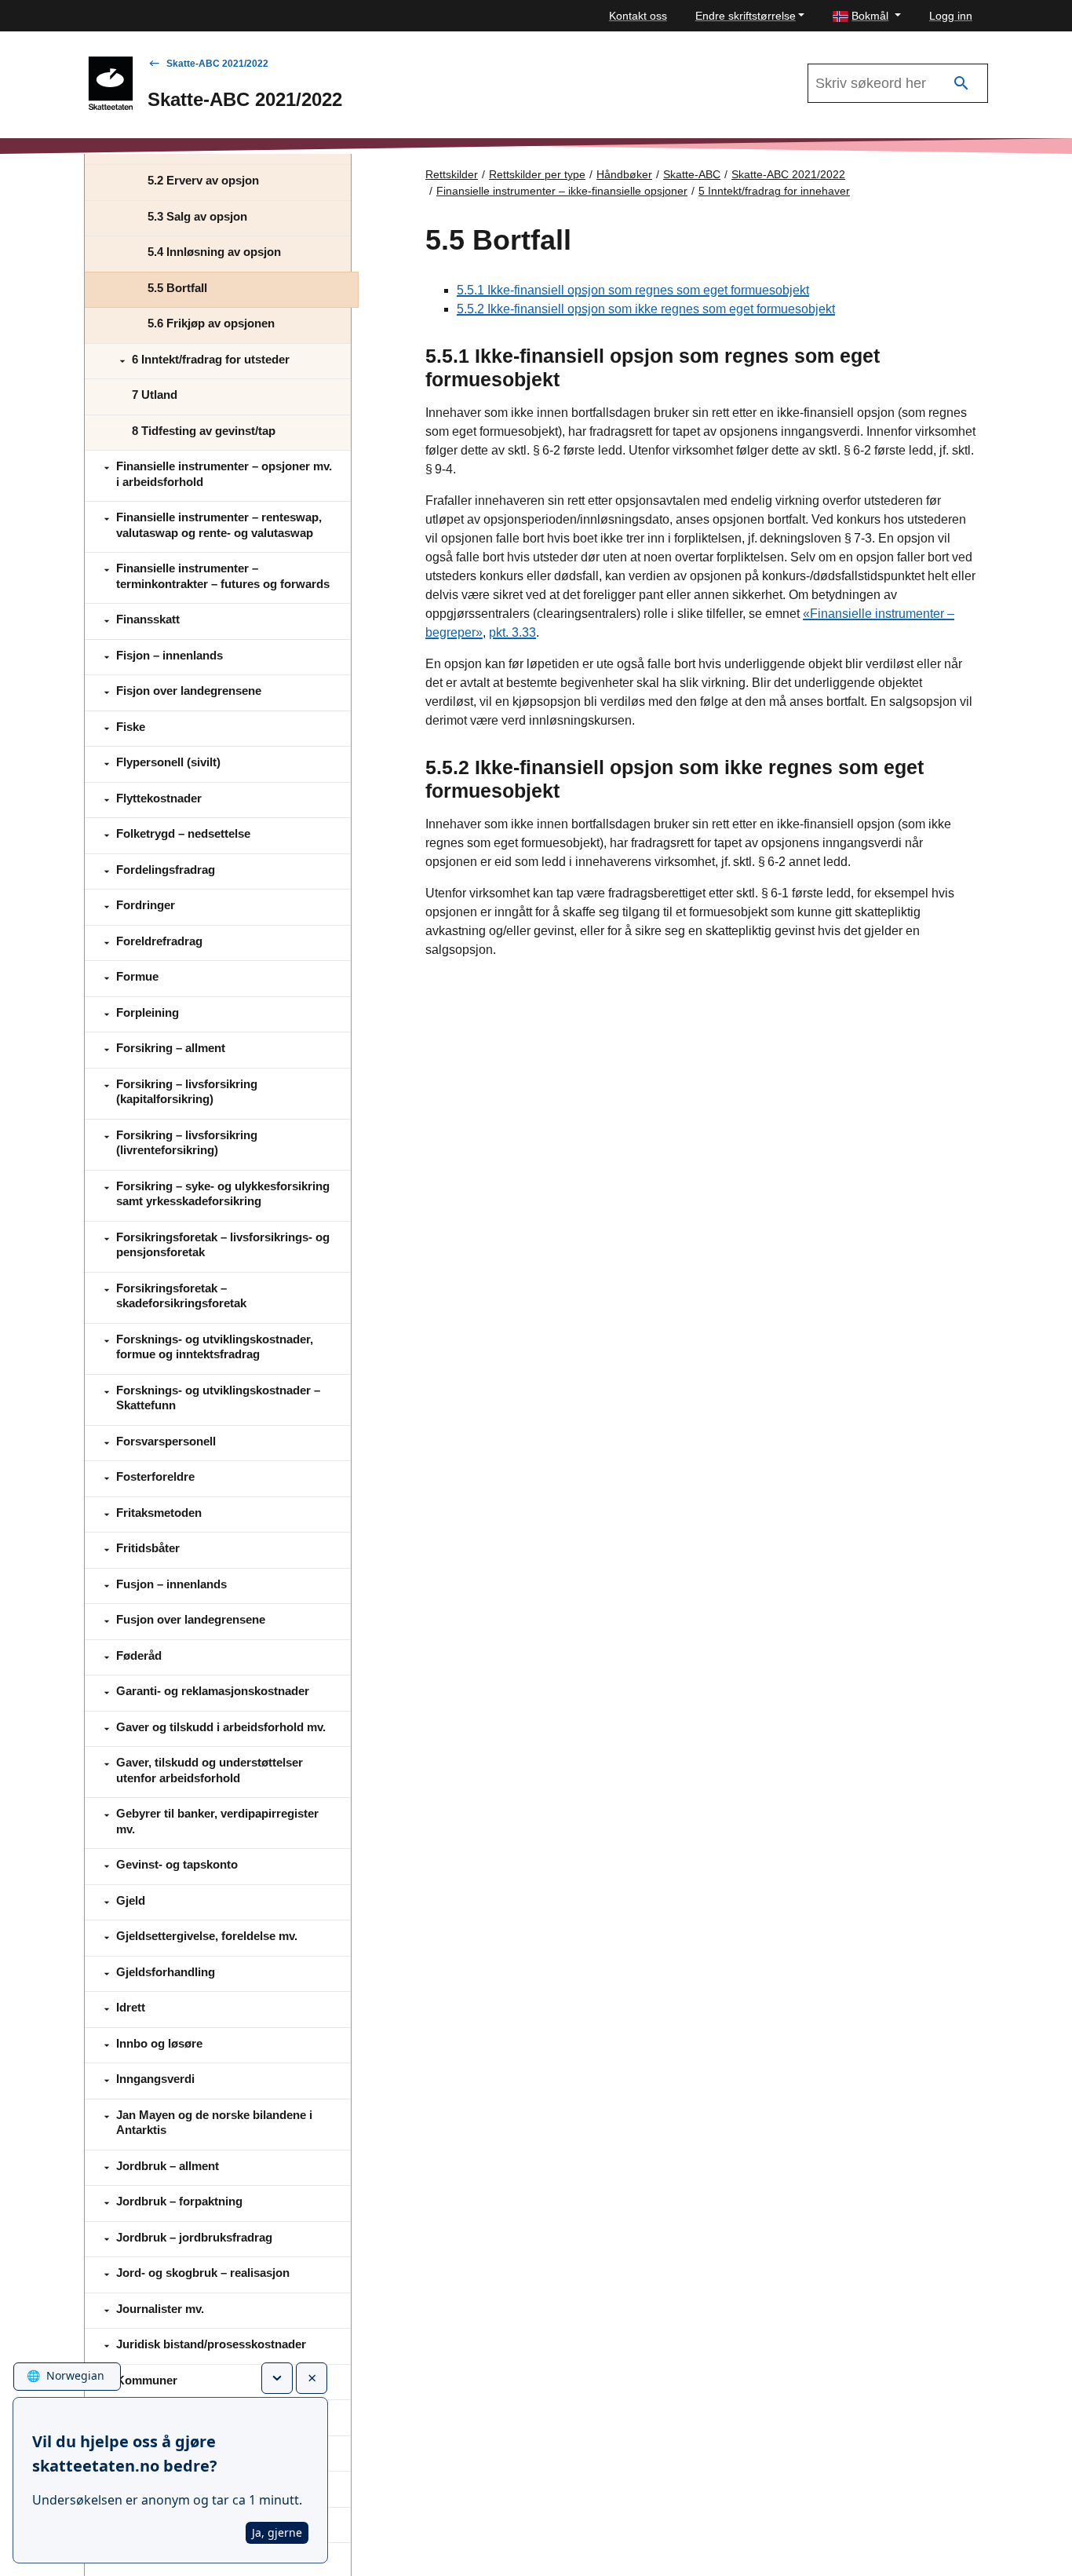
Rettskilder (452, 174)
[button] (867, 16)
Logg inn (951, 16)
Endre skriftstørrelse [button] (746, 16)
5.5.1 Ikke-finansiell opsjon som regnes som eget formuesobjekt (633, 290)
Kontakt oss (638, 16)
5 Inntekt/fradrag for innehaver (774, 191)
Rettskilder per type (537, 174)
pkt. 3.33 (512, 632)
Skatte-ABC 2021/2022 (217, 64)
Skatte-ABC (692, 174)
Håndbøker (624, 174)
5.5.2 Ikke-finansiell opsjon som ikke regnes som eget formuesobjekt (646, 309)
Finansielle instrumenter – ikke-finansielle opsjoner (562, 191)
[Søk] (961, 84)
